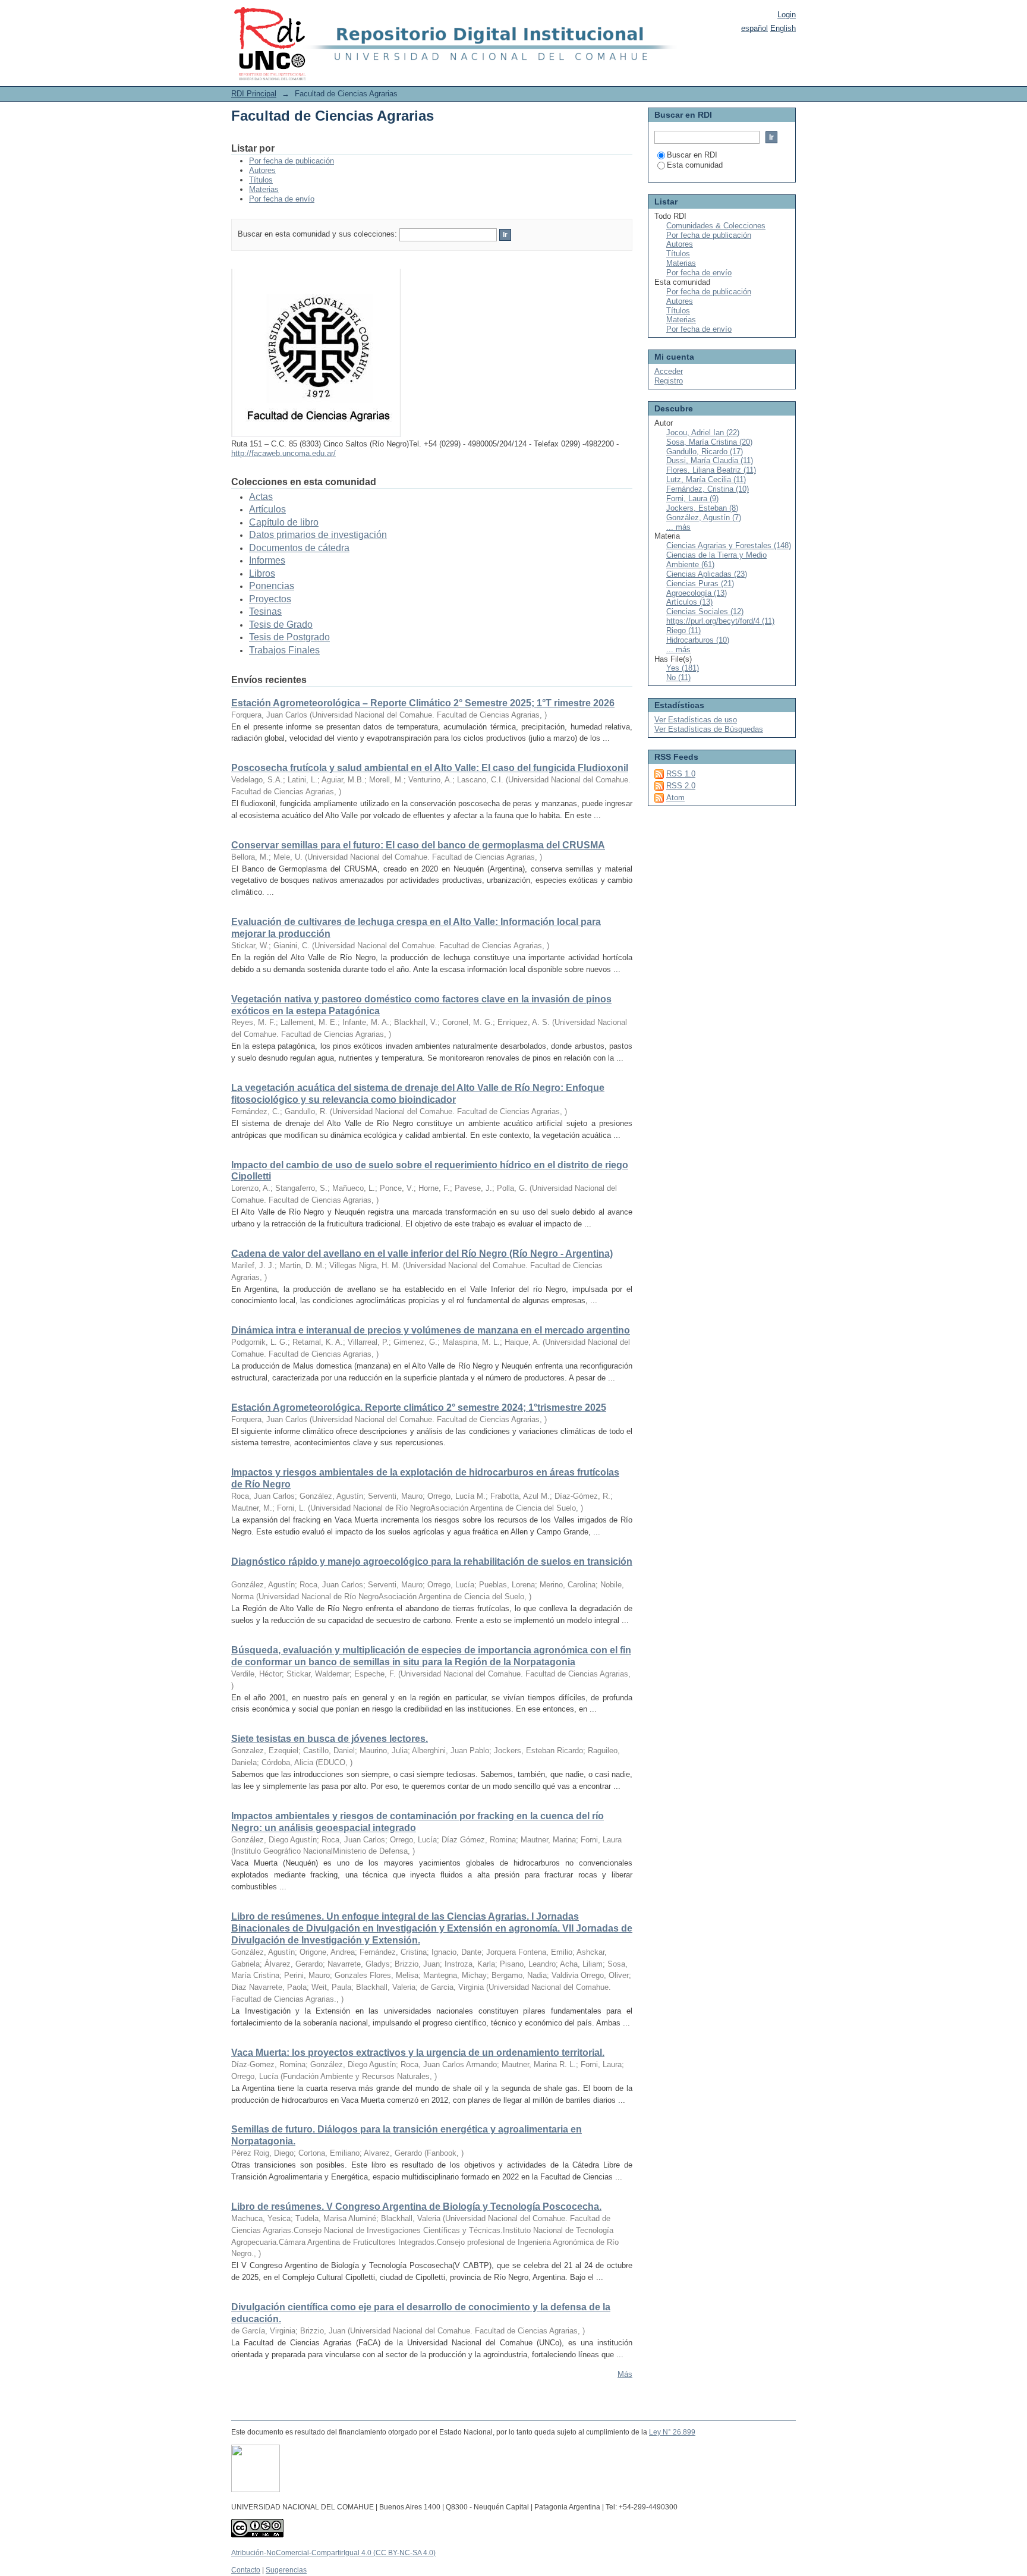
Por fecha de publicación (292, 161)
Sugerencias (286, 2570)
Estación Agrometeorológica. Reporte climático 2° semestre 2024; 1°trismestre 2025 (419, 1407)
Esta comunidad (695, 165)
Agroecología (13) (697, 593)
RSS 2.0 (681, 786)
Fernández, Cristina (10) (708, 489)
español (755, 28)
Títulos (261, 180)
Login (787, 15)
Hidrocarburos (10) (698, 640)
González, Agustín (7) (704, 518)
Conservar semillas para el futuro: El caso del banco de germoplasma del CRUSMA (418, 845)
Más (625, 2374)
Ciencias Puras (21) (700, 584)
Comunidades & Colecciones (716, 226)
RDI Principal (254, 94)
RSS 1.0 (681, 774)
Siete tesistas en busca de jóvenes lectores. (330, 1739)
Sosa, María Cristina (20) (709, 442)
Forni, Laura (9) (692, 498)
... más (678, 527)
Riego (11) (683, 630)
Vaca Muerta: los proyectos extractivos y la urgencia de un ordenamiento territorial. (418, 2053)
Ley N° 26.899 (672, 2432)
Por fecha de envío (282, 199)
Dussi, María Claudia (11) (710, 460)
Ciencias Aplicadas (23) (707, 574)
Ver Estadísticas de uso (696, 720)
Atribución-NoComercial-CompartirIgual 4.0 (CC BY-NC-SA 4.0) (333, 2553)
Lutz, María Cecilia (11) (706, 479)
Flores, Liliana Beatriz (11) (711, 470)
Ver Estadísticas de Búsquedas (709, 729)
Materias (264, 189)
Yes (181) (683, 668)
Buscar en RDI (692, 155)
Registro (669, 381)
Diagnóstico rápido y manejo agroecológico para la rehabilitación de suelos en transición (432, 1561)
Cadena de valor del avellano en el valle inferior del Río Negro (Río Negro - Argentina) (422, 1254)
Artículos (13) (689, 602)
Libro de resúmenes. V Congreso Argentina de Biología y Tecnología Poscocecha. (416, 2207)
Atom (675, 798)
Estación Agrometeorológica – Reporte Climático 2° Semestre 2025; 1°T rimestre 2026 (423, 703)
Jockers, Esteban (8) (702, 508)
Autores (262, 170)
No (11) (678, 677)
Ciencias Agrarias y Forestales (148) (729, 545)
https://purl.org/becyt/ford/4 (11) (720, 621)
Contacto (246, 2570)
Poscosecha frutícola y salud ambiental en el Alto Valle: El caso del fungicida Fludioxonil (430, 768)
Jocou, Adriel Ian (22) (703, 433)
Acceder (669, 371)
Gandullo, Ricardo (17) (705, 452)
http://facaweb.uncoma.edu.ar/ (283, 453)
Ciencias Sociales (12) (705, 611)
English (783, 28)
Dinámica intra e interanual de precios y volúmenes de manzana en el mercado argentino (431, 1330)
